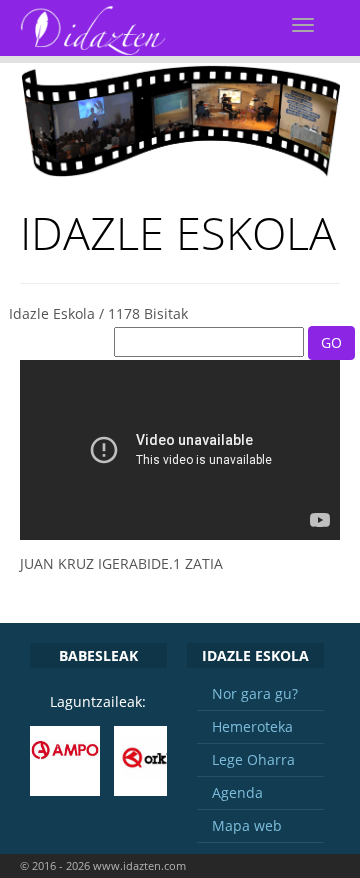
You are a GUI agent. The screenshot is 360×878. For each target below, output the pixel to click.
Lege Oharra (253, 759)
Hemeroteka (252, 726)
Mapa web (247, 825)
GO (331, 342)
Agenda (237, 792)
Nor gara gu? (255, 693)
